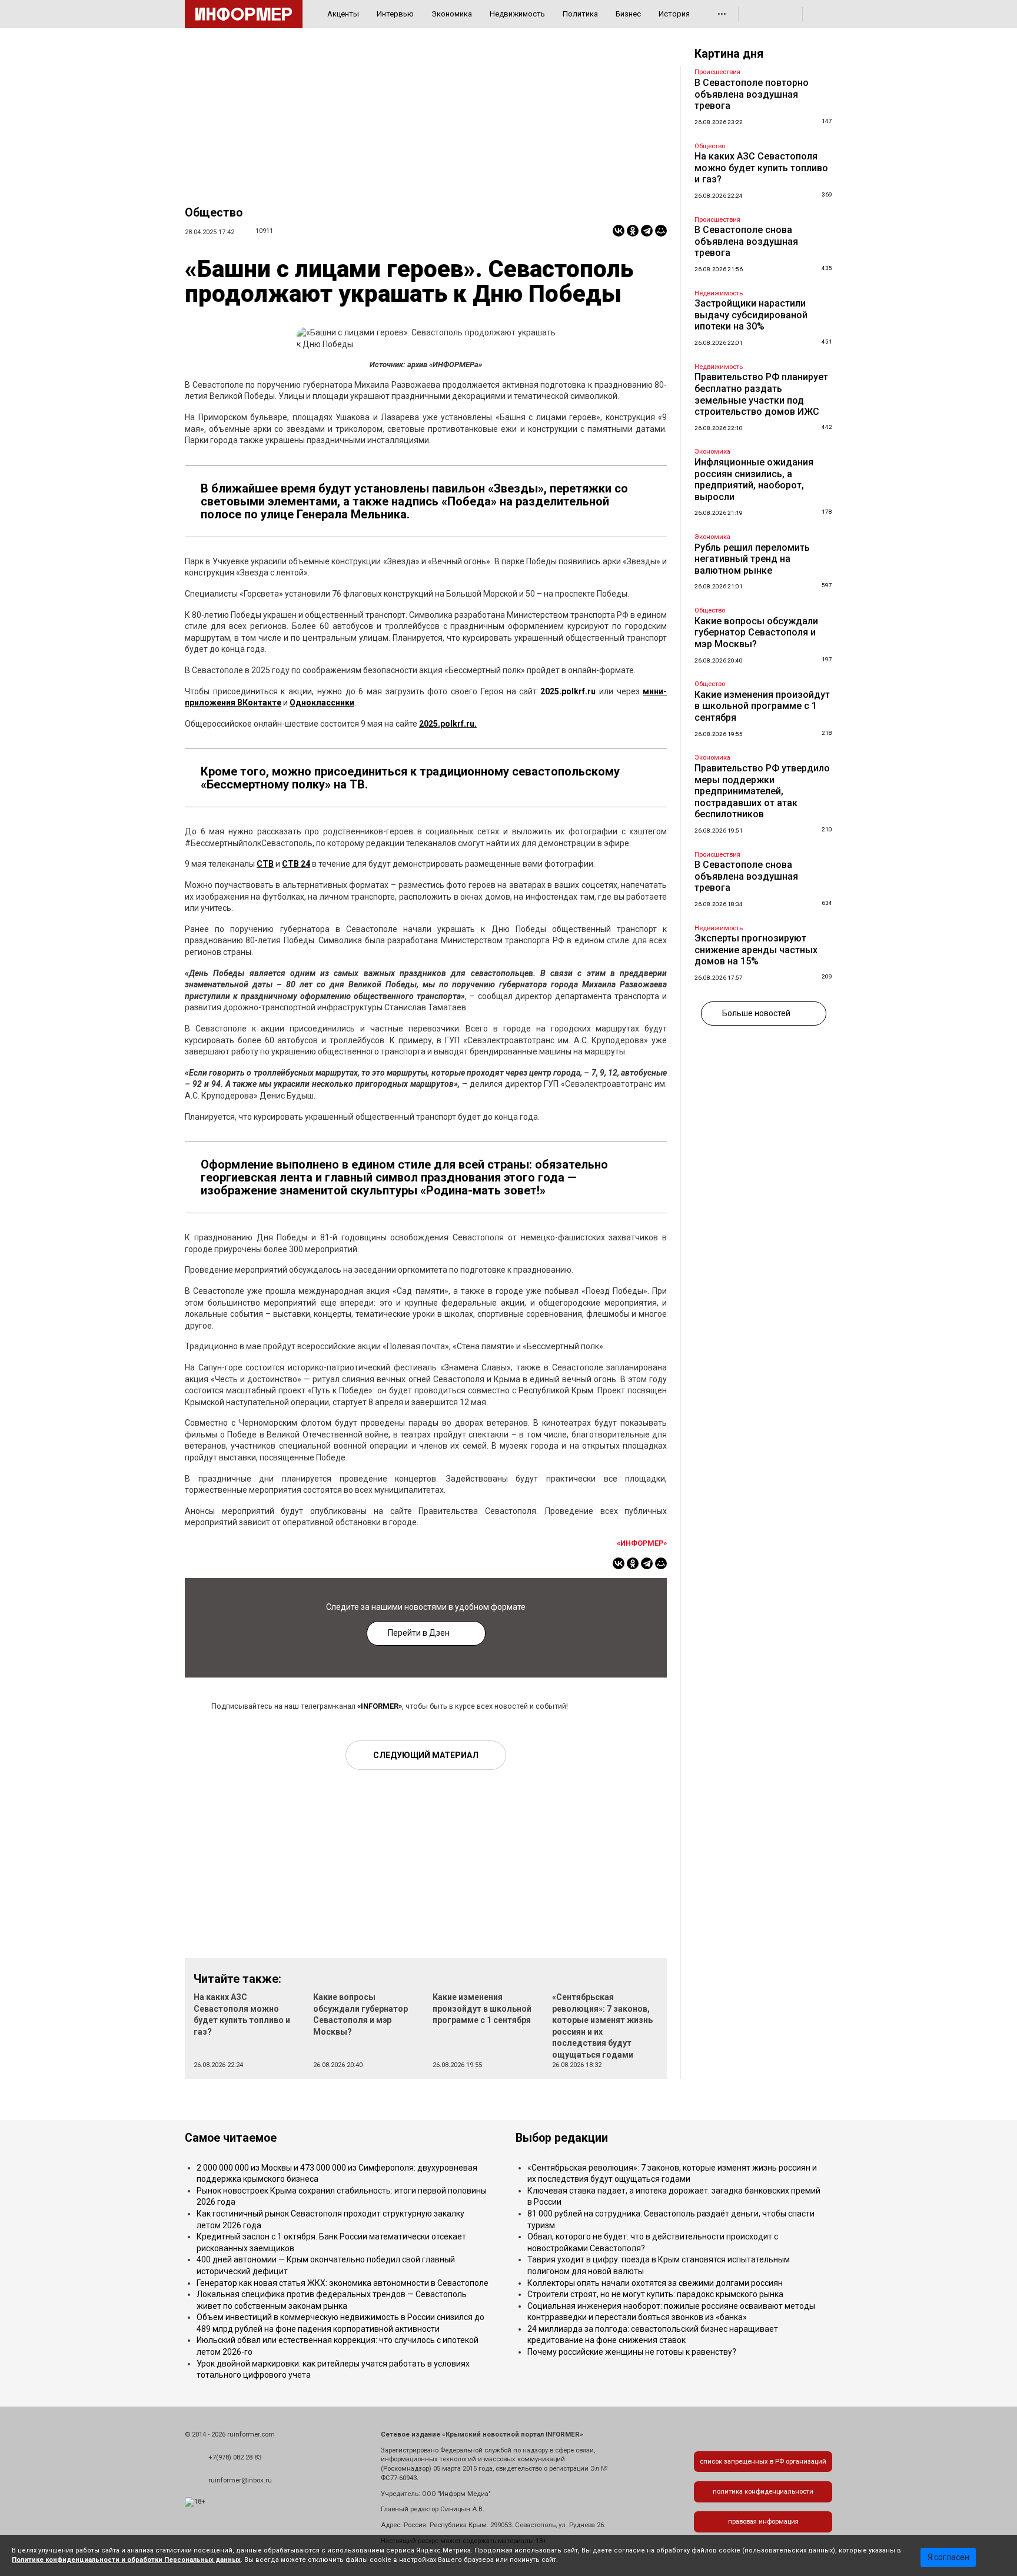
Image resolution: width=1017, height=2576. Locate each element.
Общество (214, 213)
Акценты (343, 14)
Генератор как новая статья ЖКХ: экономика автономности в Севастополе (343, 2283)
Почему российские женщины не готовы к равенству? (632, 2352)
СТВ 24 (296, 864)
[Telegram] (647, 231)
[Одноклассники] (633, 231)
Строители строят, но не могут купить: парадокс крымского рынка (655, 2294)
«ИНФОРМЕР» (642, 1543)
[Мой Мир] (661, 231)
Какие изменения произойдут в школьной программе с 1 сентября (482, 2008)
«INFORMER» (380, 1706)
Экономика (452, 14)
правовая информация (763, 2522)
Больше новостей (756, 1013)
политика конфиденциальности (763, 2492)
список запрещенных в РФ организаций (763, 2462)
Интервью (395, 14)
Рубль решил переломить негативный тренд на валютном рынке (752, 559)
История (674, 14)
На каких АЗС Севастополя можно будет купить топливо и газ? (761, 168)
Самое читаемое (231, 2138)
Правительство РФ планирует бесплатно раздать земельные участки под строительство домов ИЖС (761, 394)
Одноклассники (322, 703)
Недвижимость (517, 14)
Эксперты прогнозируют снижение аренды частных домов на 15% (756, 950)
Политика (580, 14)
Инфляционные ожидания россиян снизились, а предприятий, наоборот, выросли (754, 480)
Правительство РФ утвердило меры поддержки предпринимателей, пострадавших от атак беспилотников (762, 791)
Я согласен (948, 2557)
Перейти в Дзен (419, 1633)
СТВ (265, 864)
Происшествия (717, 72)
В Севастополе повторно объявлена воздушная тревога (752, 94)
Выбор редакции (562, 2138)
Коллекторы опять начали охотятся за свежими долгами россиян (655, 2283)
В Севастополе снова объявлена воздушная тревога (746, 241)
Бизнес (628, 14)
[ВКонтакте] (619, 231)
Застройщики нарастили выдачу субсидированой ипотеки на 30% (751, 315)
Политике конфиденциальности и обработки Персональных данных (126, 2560)
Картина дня (729, 54)
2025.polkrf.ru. (448, 724)
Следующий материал (426, 1755)
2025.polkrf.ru (568, 691)
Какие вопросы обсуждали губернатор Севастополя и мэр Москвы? (756, 633)
